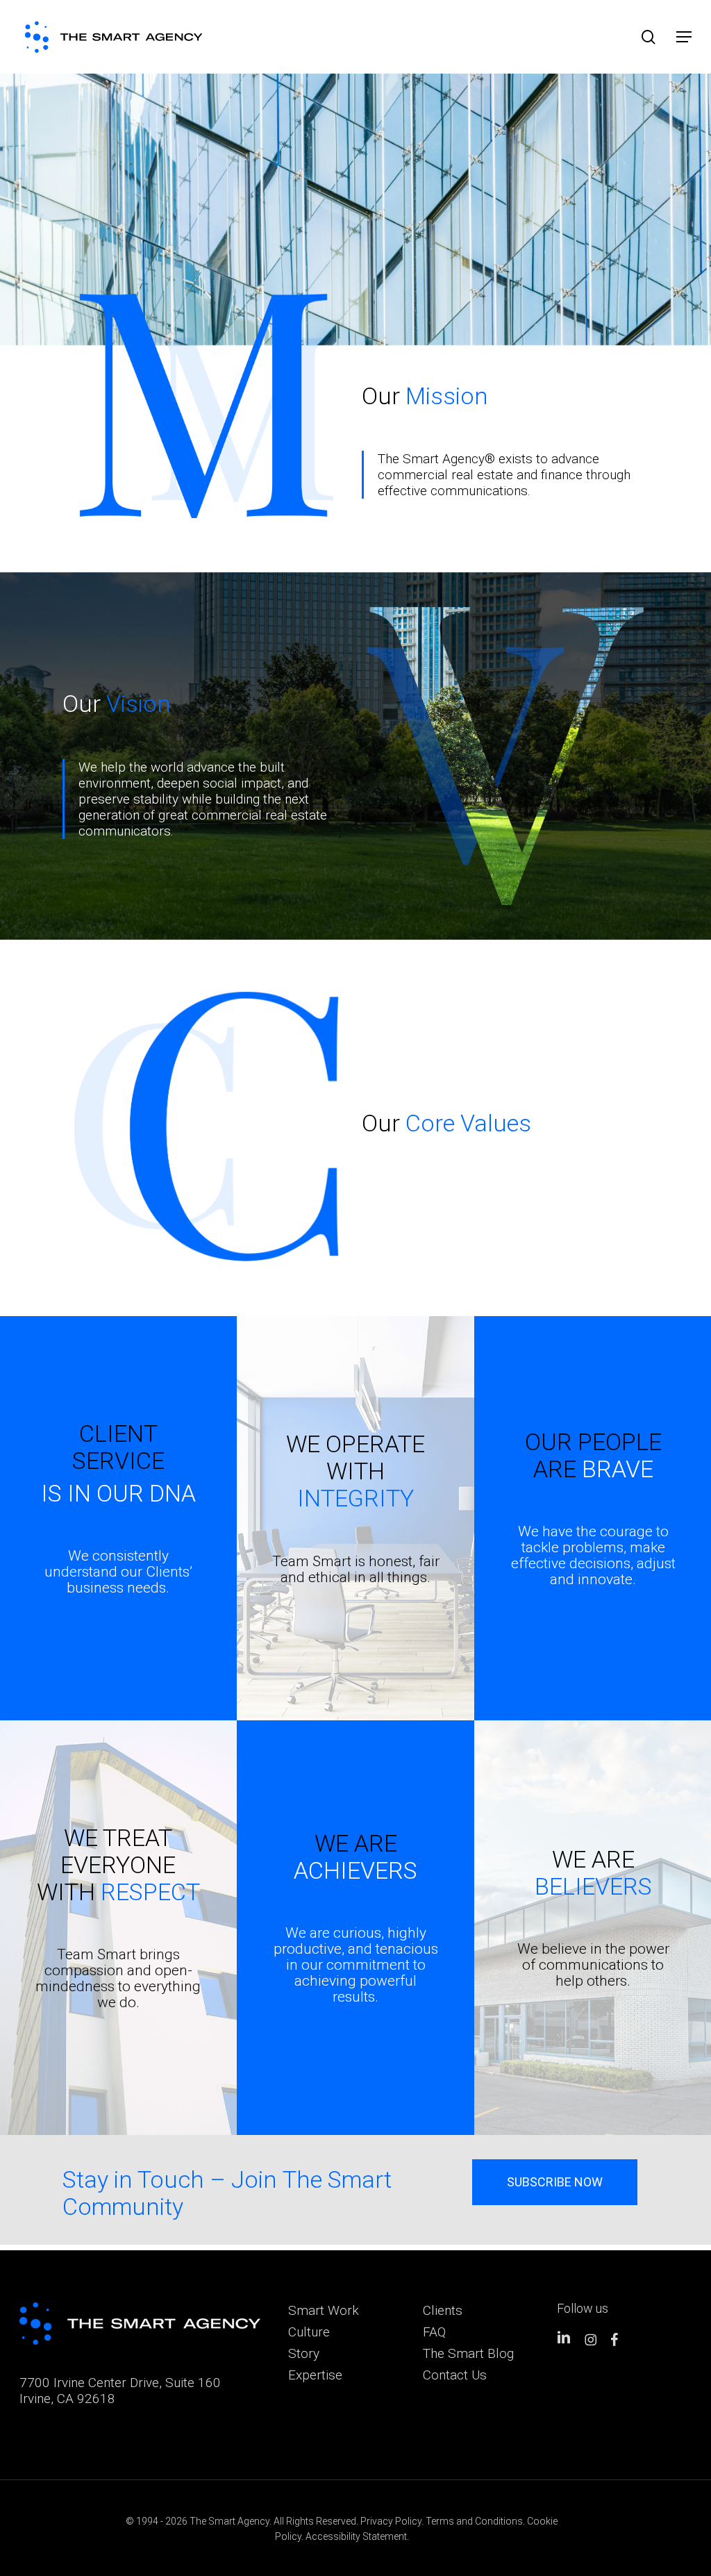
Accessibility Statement (356, 2536)
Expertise (315, 2375)
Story (304, 2353)
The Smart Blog (468, 2353)
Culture (309, 2332)
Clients (443, 2310)
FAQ (434, 2332)
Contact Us (455, 2375)
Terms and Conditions (474, 2521)
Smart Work (324, 2310)
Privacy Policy (391, 2521)
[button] (684, 37)
